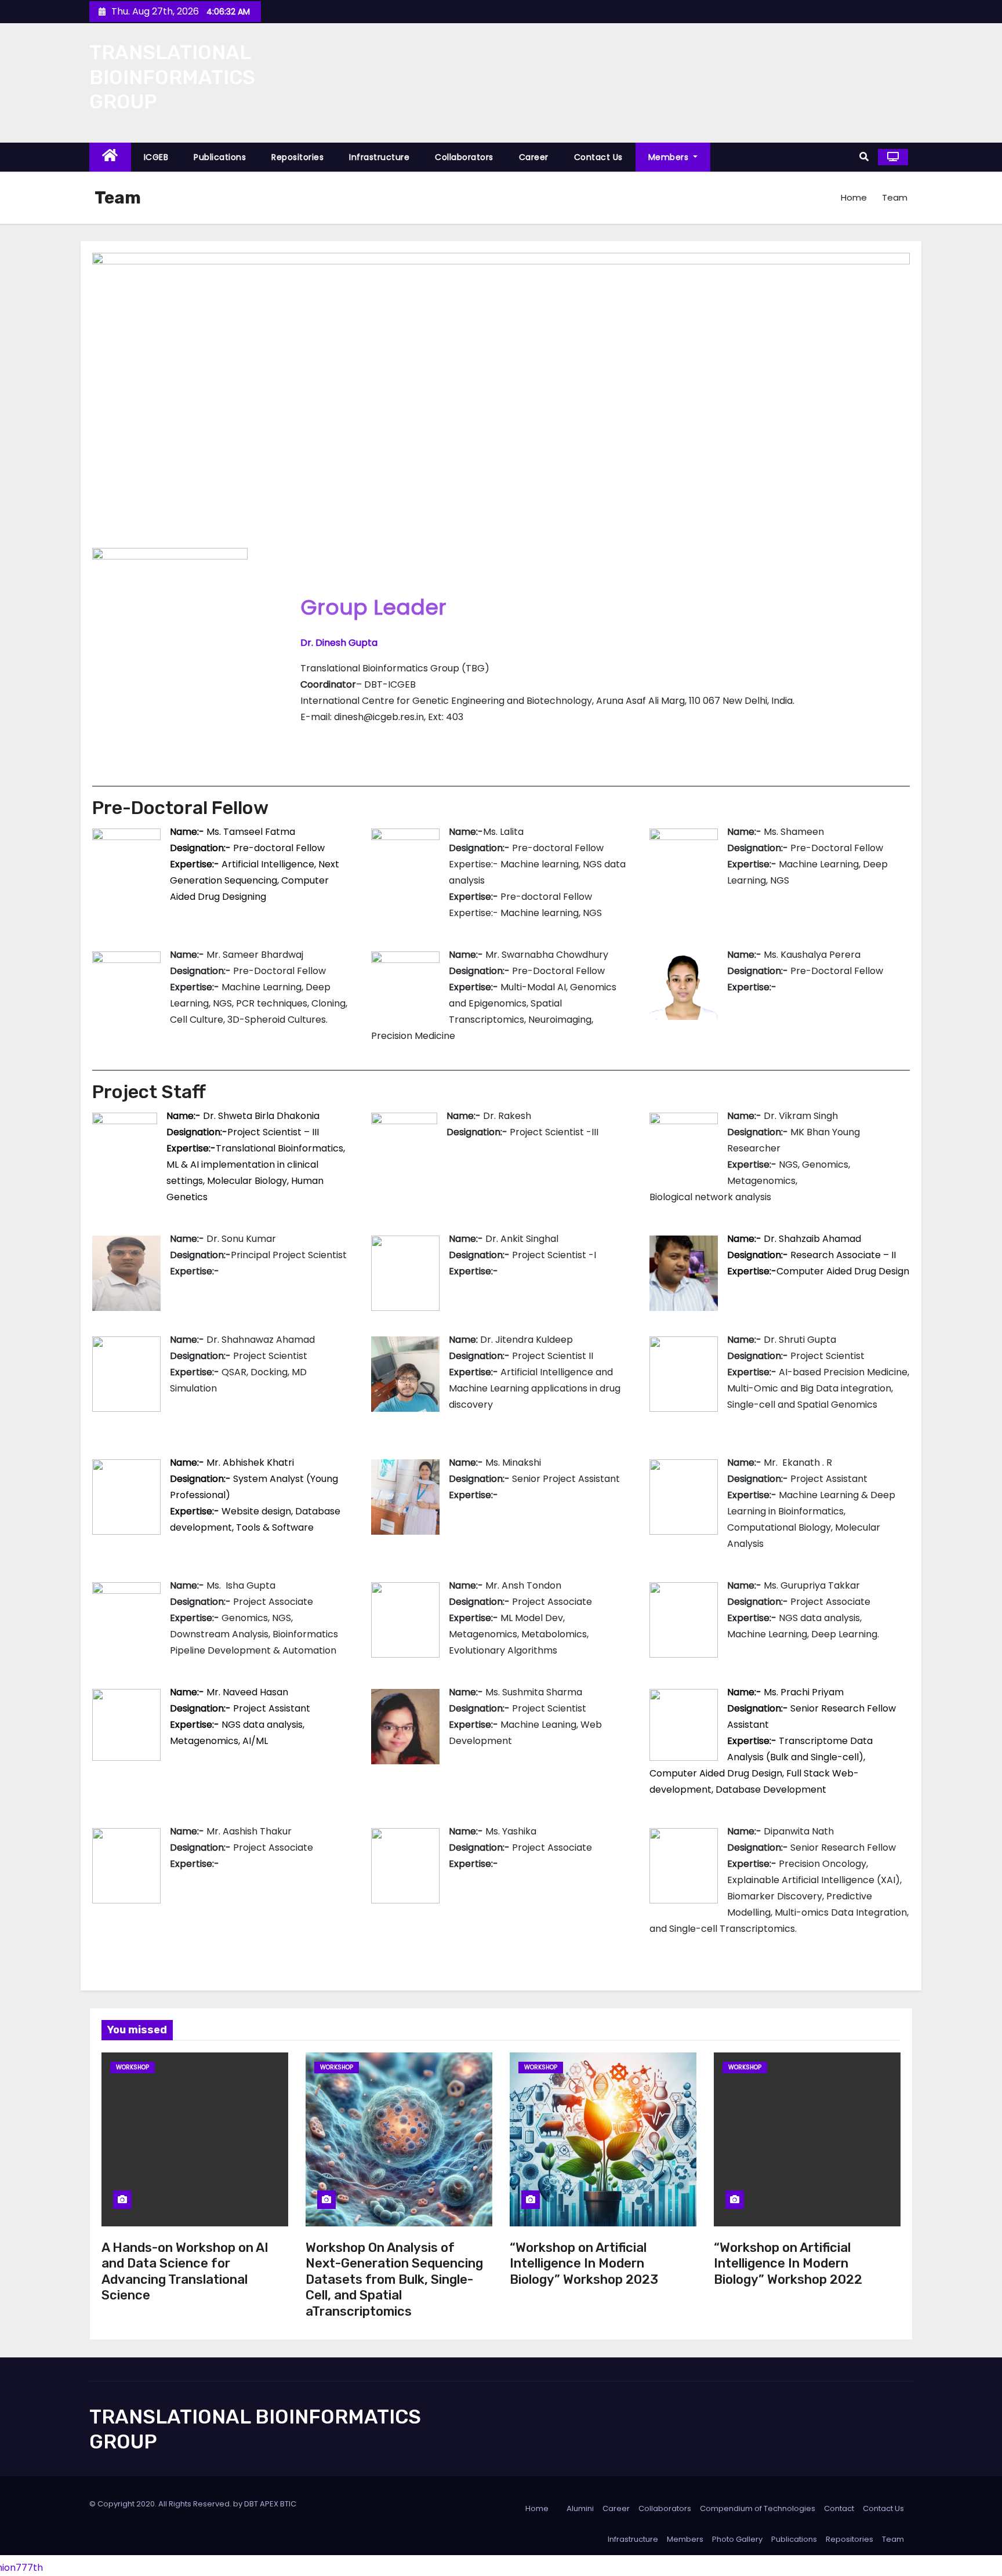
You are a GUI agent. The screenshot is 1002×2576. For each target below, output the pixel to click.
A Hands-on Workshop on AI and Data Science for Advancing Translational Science (185, 2272)
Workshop (132, 2067)
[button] (864, 157)
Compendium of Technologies (758, 2508)
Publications (220, 157)
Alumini (580, 2508)
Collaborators (464, 157)
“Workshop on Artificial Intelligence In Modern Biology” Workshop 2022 (788, 2263)
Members (670, 157)
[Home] (110, 157)
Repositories (297, 157)
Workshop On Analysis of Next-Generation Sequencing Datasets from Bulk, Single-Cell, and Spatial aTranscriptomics (394, 2279)
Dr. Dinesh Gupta (339, 643)
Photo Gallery (737, 2539)
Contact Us (598, 157)
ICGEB (156, 157)
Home (854, 197)
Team (893, 2539)
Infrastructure (379, 157)
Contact (839, 2508)
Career (534, 157)
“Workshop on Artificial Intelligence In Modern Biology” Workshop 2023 (584, 2263)
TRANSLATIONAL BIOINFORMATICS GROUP (172, 77)
